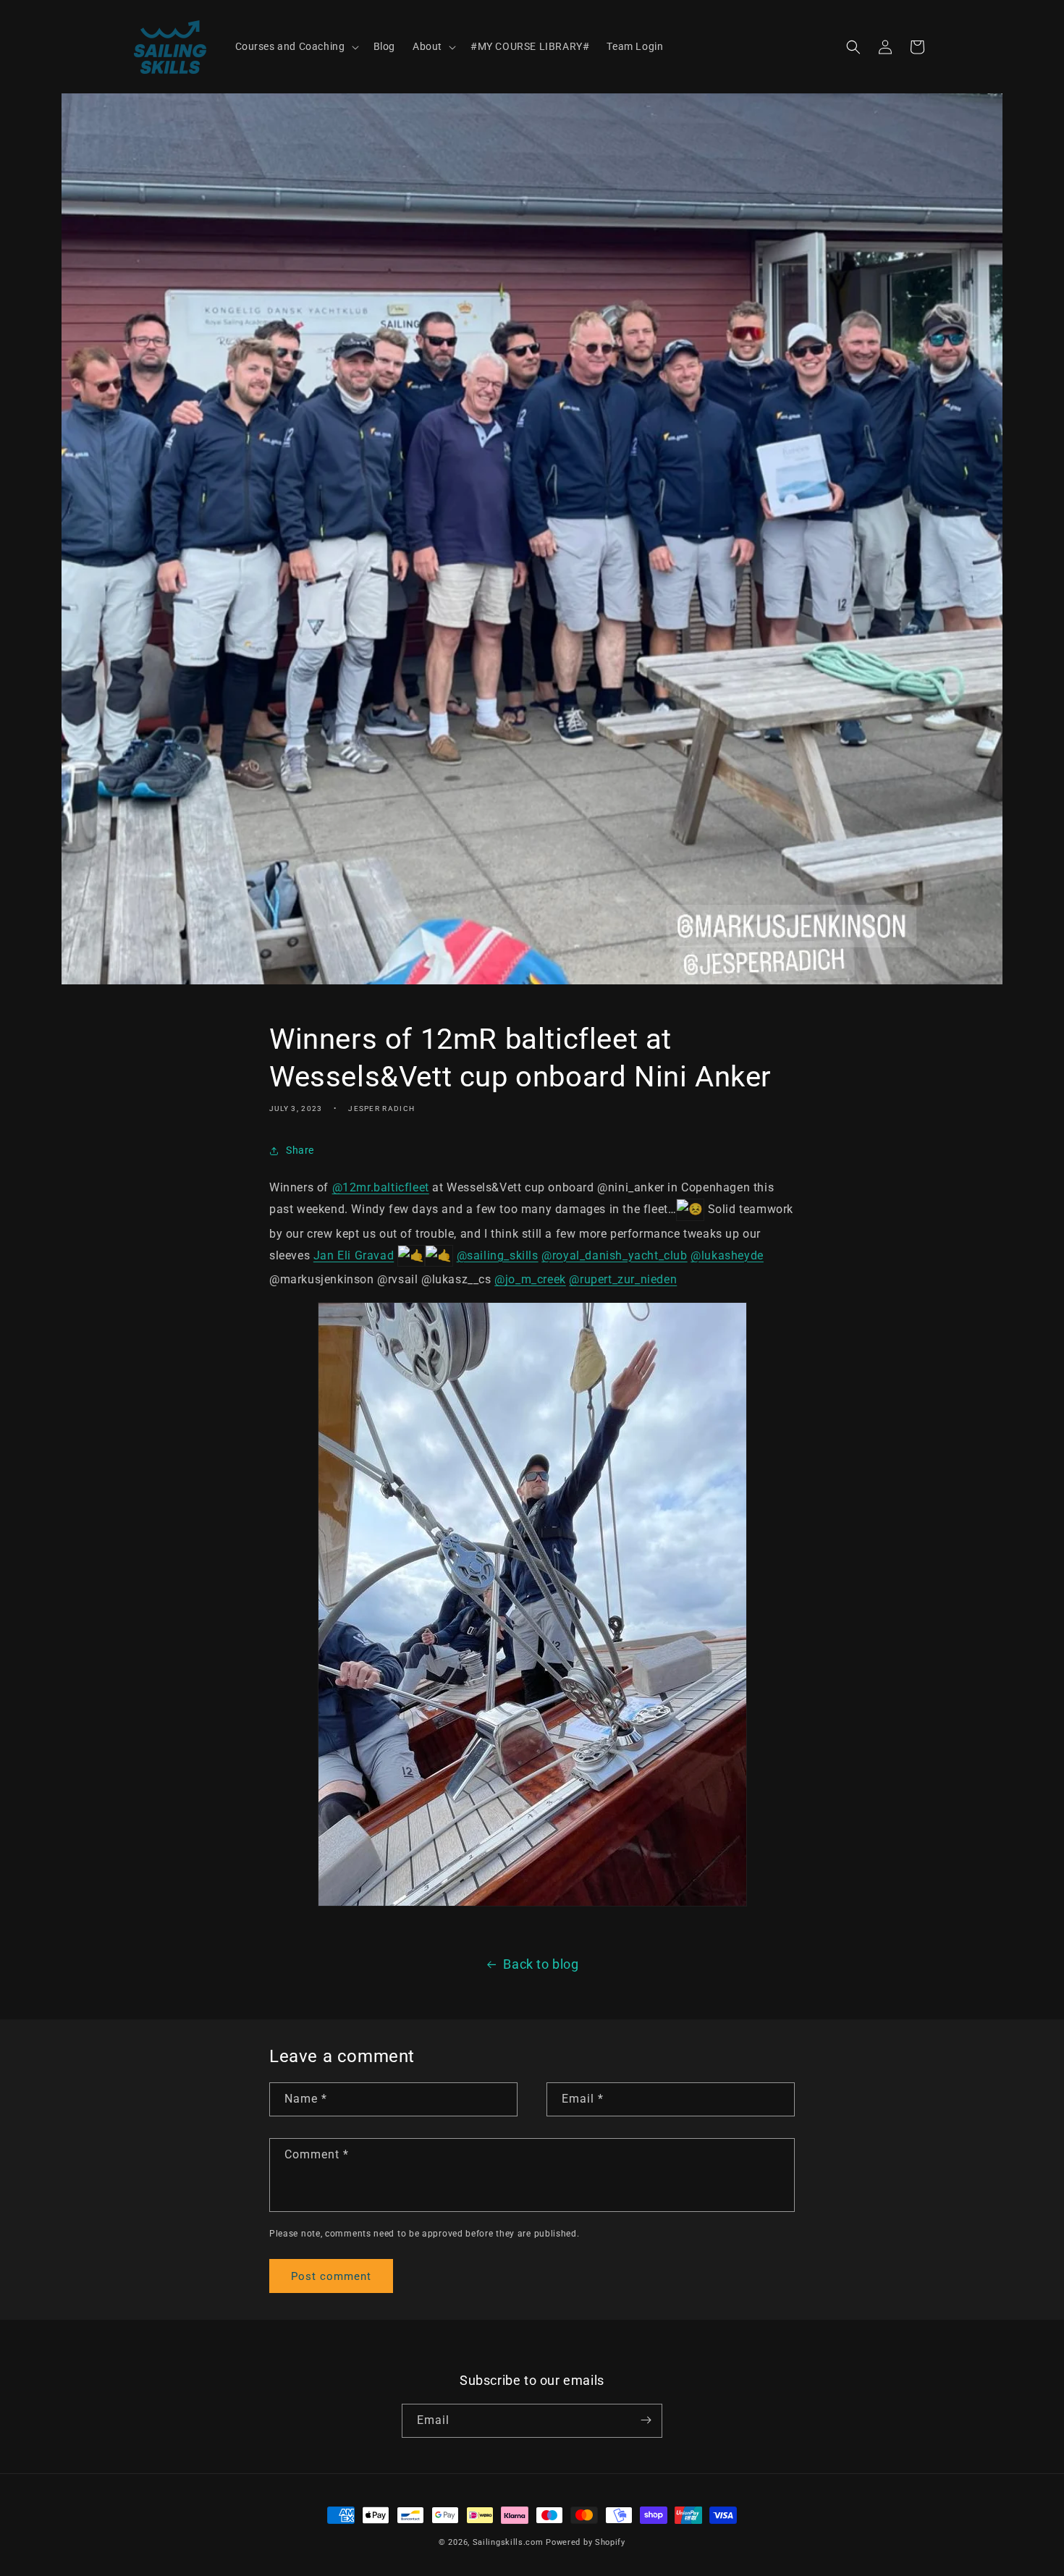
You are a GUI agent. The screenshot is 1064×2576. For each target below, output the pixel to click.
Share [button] (300, 1151)
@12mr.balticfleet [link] (381, 1187)
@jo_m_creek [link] (530, 1279)
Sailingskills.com (508, 2542)
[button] (296, 46)
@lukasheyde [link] (727, 1255)
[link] (354, 1255)
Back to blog (541, 1964)
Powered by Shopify (586, 2542)
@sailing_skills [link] (498, 1255)
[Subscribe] (646, 2420)
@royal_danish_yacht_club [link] (614, 1255)
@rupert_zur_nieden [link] (623, 1279)
